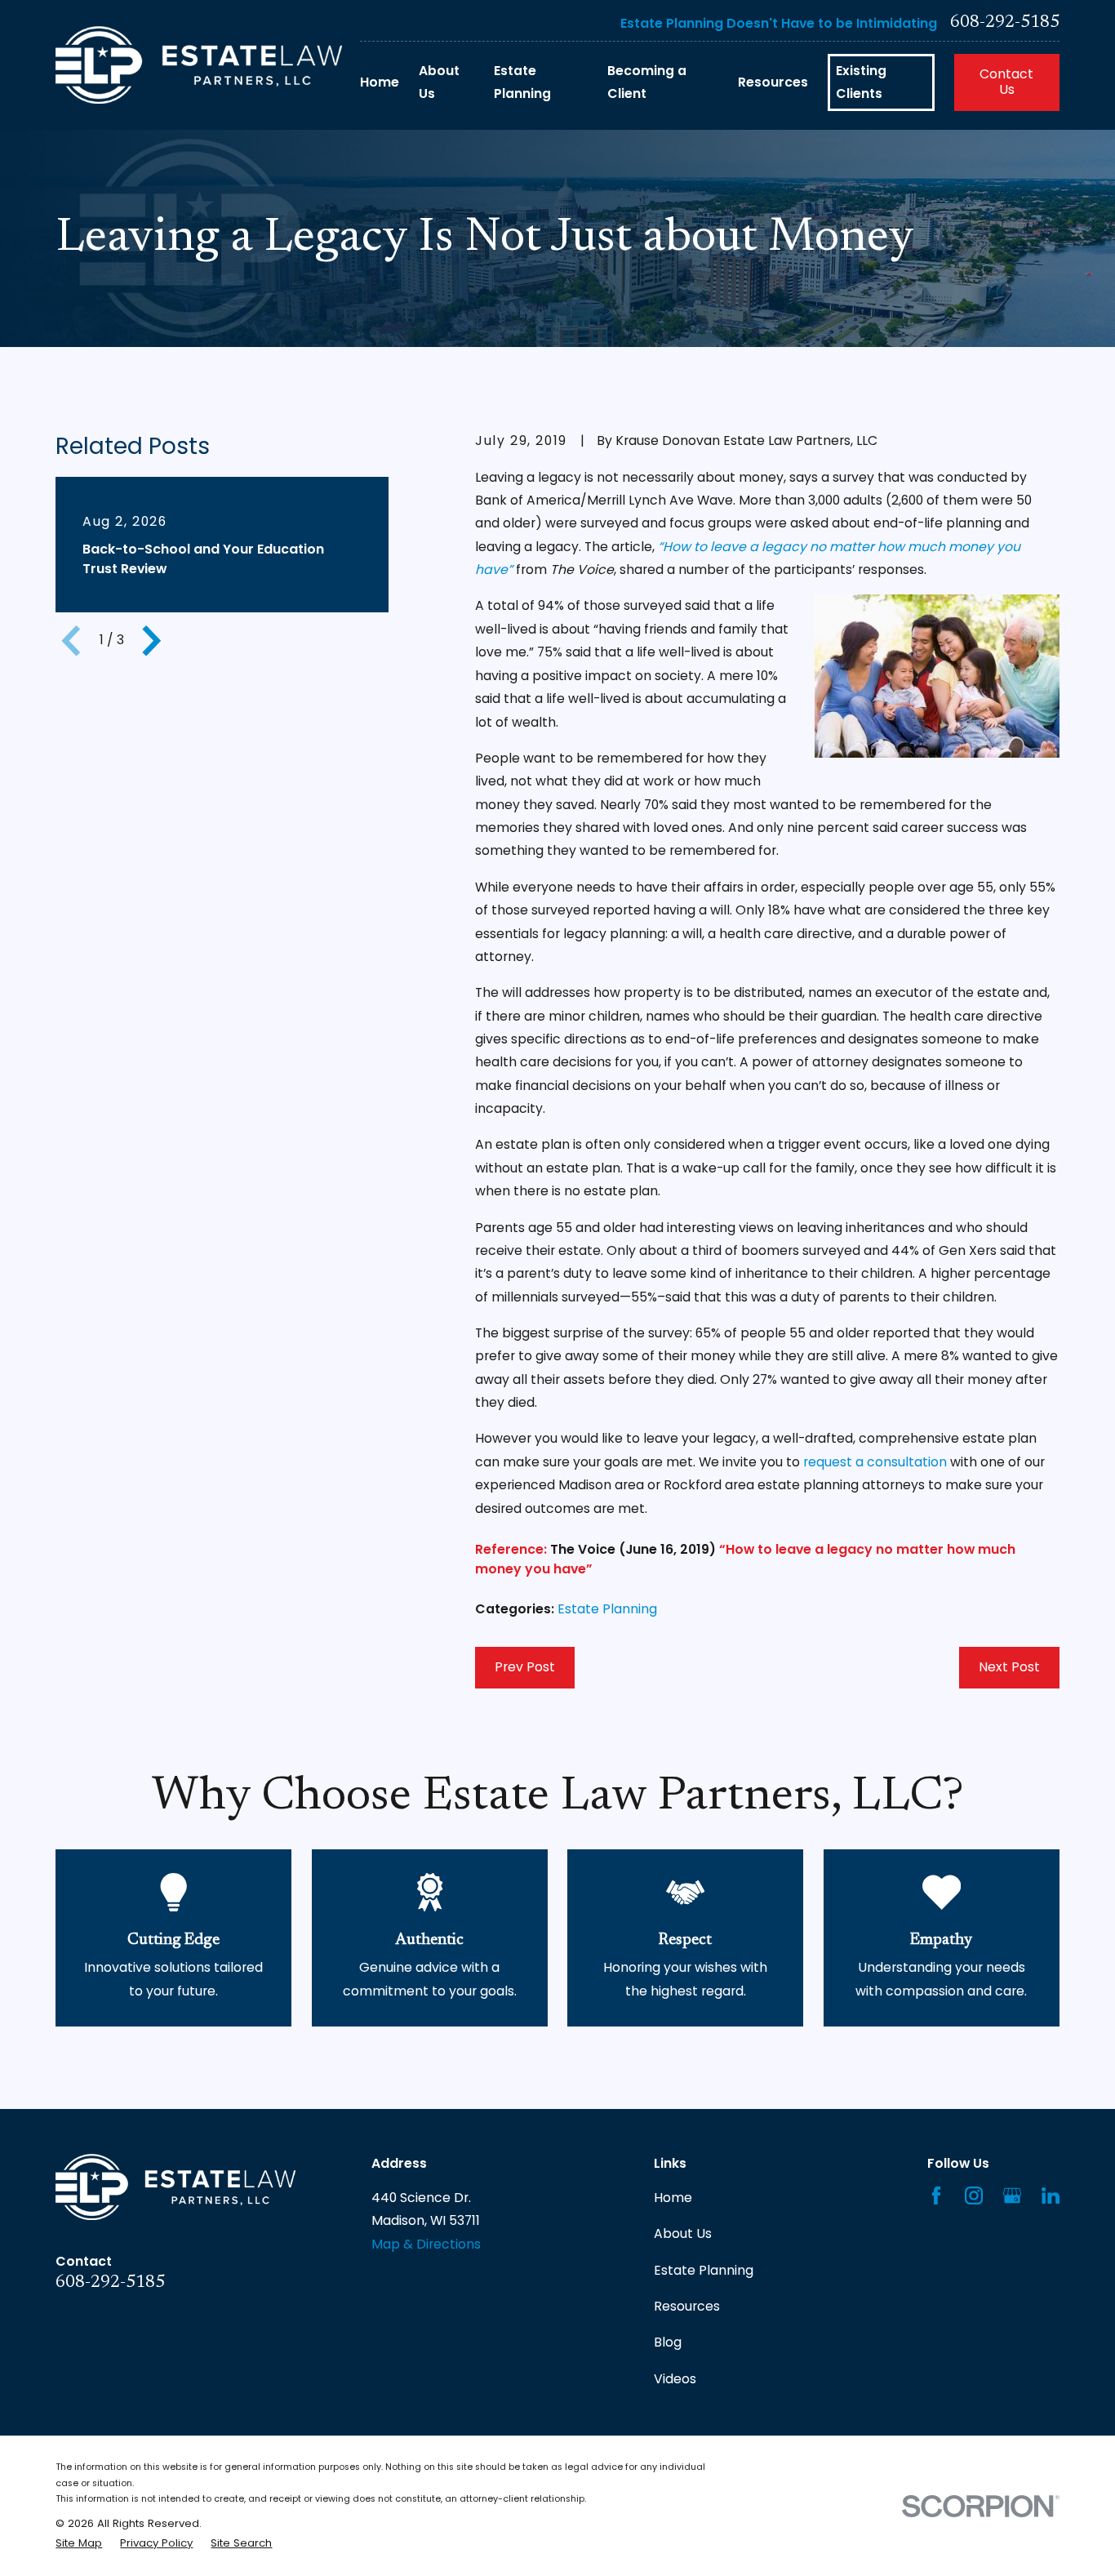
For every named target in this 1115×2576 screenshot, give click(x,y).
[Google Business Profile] (1012, 2196)
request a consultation (875, 1462)
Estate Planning (607, 1609)
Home (673, 2198)
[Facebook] (936, 2196)
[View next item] (152, 641)
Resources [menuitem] (773, 82)
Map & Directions (426, 2244)
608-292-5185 (1005, 23)
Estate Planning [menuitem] (522, 82)
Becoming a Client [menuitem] (647, 82)
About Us (683, 2233)
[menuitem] (79, 2543)
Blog (668, 2342)
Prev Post (525, 1667)
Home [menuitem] (380, 82)
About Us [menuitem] (439, 82)
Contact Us (1006, 82)
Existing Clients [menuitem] (861, 82)
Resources (687, 2306)
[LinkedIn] (1051, 2196)
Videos (675, 2379)
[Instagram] (974, 2196)
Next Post (1009, 1667)
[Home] (199, 65)
